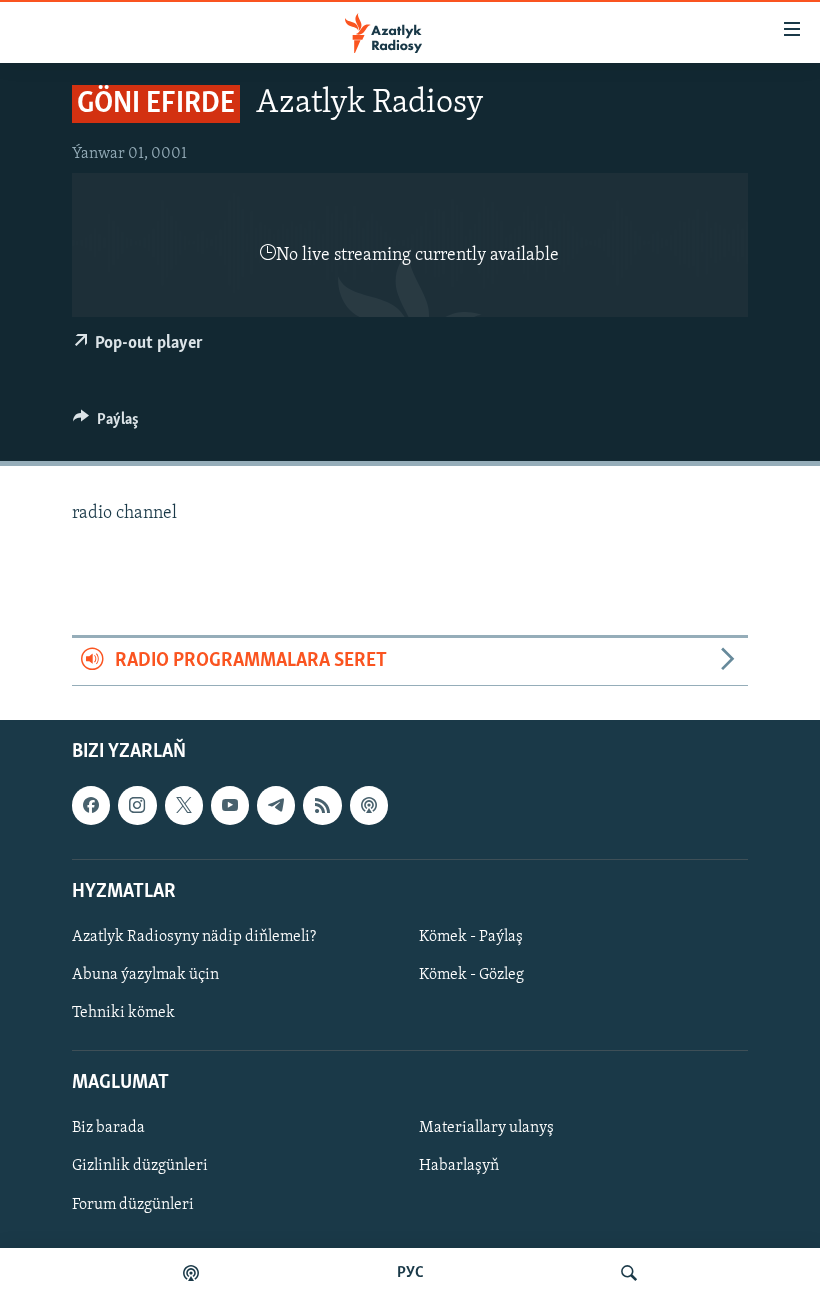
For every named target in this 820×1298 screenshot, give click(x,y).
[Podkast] (191, 1273)
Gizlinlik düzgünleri (140, 1166)
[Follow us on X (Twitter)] (184, 805)
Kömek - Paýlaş (471, 937)
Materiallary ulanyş (486, 1128)
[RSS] (322, 805)
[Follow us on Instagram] (137, 805)
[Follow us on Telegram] (276, 805)
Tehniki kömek (123, 1013)
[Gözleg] (629, 1273)
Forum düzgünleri (133, 1204)
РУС (410, 1273)
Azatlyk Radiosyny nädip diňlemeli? (194, 937)
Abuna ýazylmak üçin (145, 975)
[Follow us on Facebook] (91, 805)
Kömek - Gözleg (471, 975)
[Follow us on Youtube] (230, 805)
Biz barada (108, 1128)
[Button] (106, 424)
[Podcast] (369, 805)
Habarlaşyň (459, 1166)
